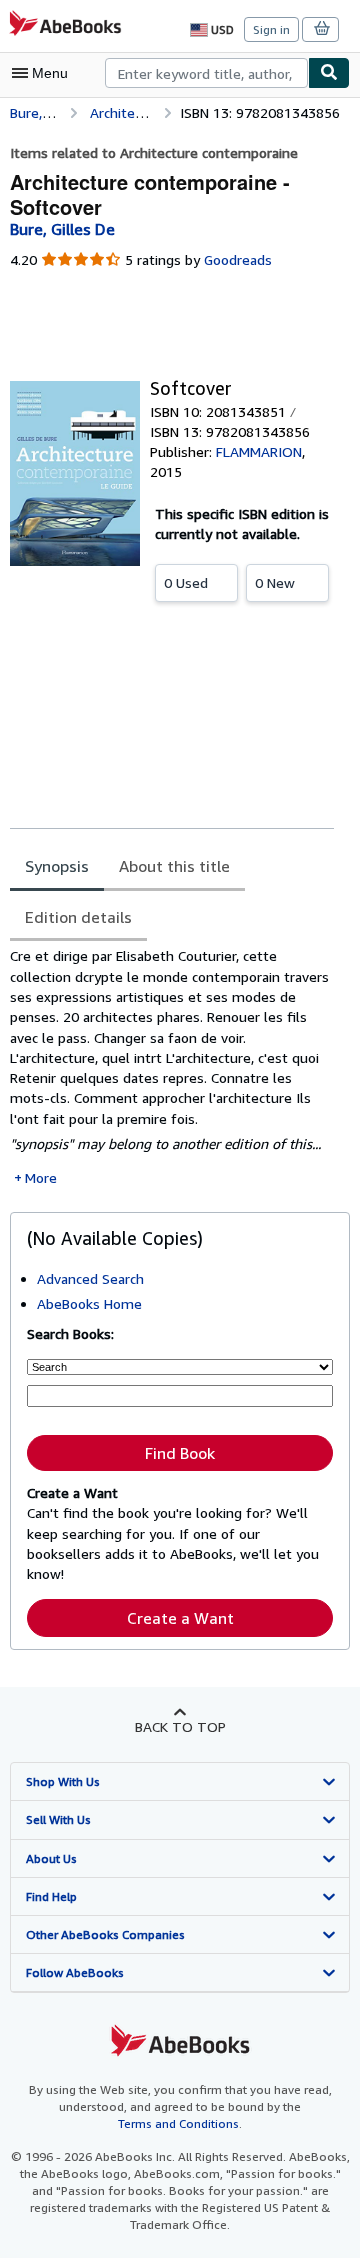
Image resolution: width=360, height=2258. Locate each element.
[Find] (329, 73)
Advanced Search (90, 1278)
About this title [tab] (174, 866)
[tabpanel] (172, 1067)
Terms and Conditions (178, 2123)
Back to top (180, 1726)
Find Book (180, 1453)
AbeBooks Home (89, 1303)
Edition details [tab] (78, 917)
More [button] (41, 1177)
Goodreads (238, 259)
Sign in (271, 29)
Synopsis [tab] (57, 866)
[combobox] (206, 73)
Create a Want (180, 1618)
